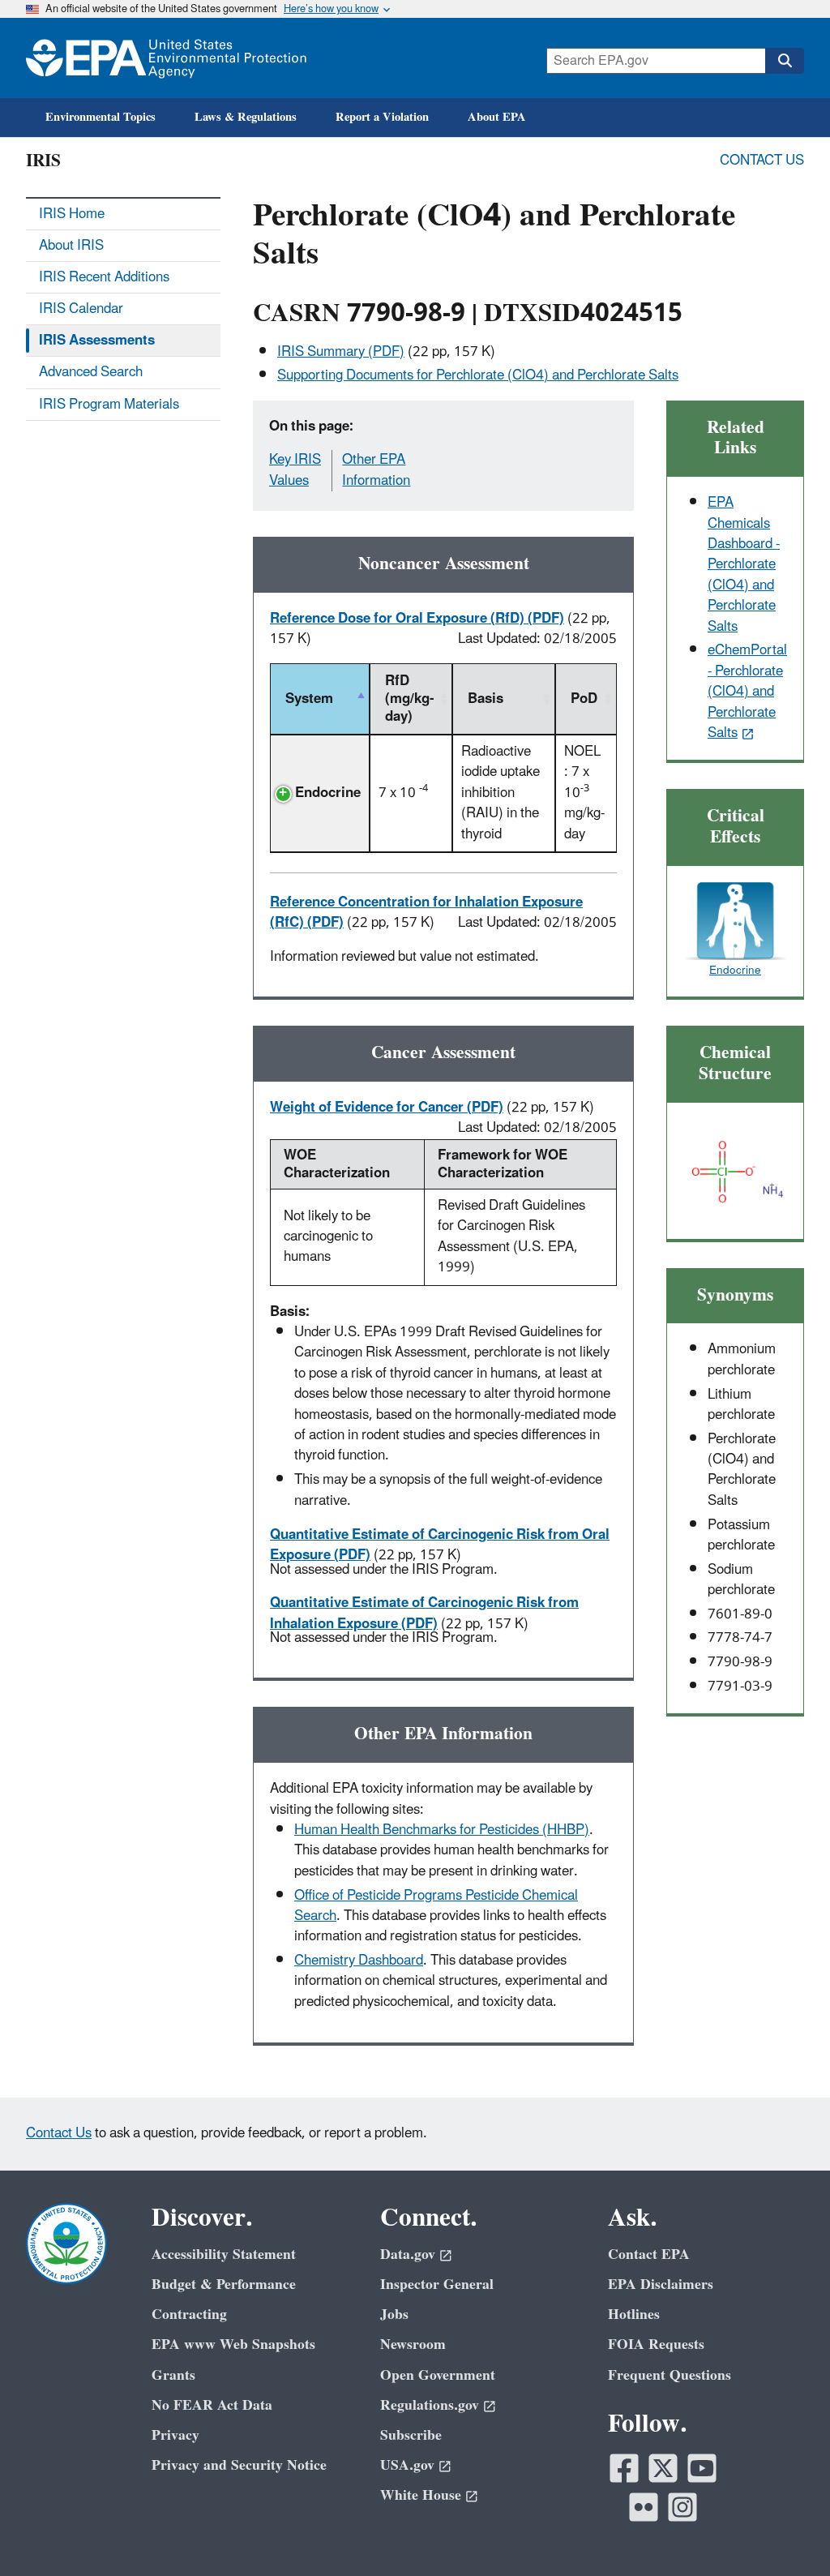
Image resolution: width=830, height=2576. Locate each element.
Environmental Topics (101, 117)
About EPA (497, 117)
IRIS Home (72, 214)
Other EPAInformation (376, 470)
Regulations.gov (430, 2405)
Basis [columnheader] (486, 699)
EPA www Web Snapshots (233, 2345)
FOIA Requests (656, 2345)
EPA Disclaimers (661, 2285)
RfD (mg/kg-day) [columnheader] (409, 699)
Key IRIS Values (295, 470)
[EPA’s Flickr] (644, 2507)
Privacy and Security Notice (239, 2465)
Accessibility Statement (224, 2255)
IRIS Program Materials (109, 405)
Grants (173, 2375)
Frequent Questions (670, 2375)
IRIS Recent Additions (104, 277)
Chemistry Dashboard (359, 1961)
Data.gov (408, 2255)
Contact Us (762, 161)
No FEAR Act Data (212, 2405)
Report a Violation (382, 117)
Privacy (175, 2435)
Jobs (394, 2315)
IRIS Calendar (81, 309)
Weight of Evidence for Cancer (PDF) (387, 1108)
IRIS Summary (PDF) (341, 352)
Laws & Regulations (246, 117)
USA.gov (407, 2465)
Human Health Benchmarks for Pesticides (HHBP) (442, 1830)
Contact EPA (649, 2255)
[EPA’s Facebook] (624, 2468)
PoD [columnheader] (584, 699)
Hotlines (634, 2315)
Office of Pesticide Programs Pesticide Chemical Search (436, 1906)
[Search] (785, 61)
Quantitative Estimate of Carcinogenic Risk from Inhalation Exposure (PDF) (424, 1613)
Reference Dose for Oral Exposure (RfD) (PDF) (417, 619)
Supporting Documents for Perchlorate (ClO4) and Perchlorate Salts (478, 375)
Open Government (438, 2375)
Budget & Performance (224, 2285)
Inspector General (437, 2285)
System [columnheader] (309, 699)
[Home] (166, 58)
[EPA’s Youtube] (702, 2468)
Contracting (189, 2315)
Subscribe (411, 2435)
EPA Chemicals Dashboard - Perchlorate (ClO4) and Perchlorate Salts (744, 565)
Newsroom (413, 2345)
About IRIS (71, 246)
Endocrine (328, 793)
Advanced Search (91, 372)
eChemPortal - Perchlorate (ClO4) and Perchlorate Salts (747, 692)
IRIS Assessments (97, 341)
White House (421, 2495)
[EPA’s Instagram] (682, 2507)
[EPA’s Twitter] (663, 2468)
